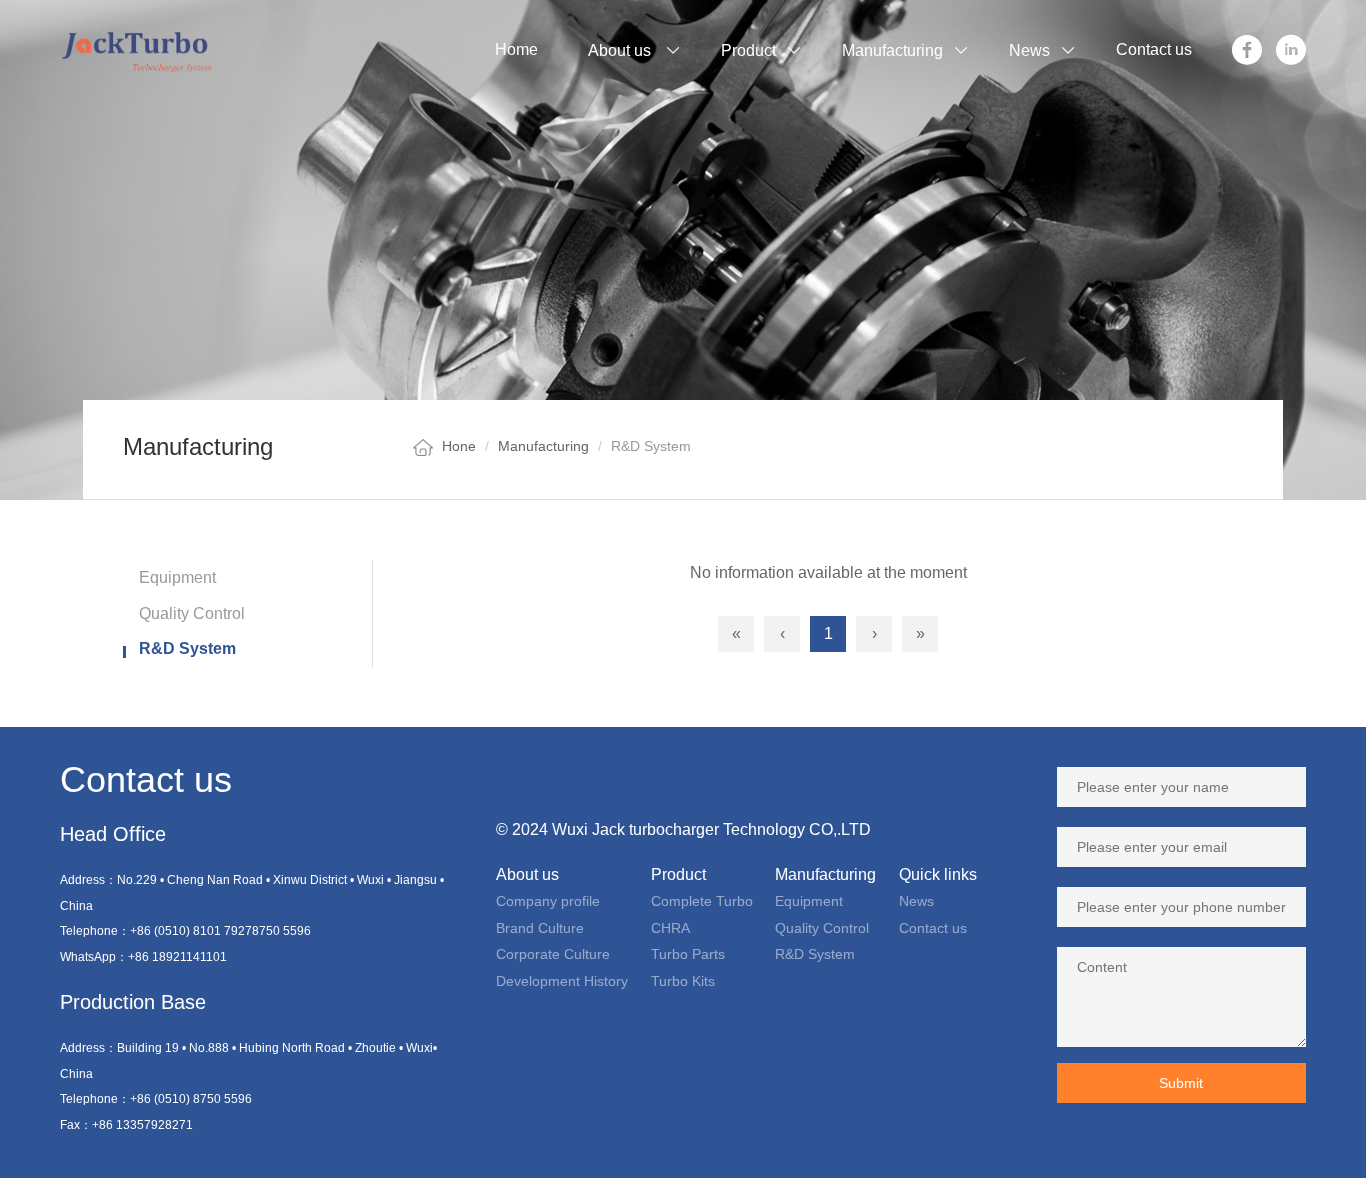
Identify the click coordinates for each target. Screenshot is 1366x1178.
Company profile (548, 901)
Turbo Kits (683, 981)
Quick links (938, 874)
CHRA (670, 928)
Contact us (933, 928)
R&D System (187, 648)
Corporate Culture (553, 954)
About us (527, 874)
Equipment (177, 577)
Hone (459, 446)
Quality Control (192, 613)
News (916, 901)
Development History (562, 981)
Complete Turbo (702, 901)
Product (678, 874)
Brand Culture (540, 928)
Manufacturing (543, 446)
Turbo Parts (688, 954)
